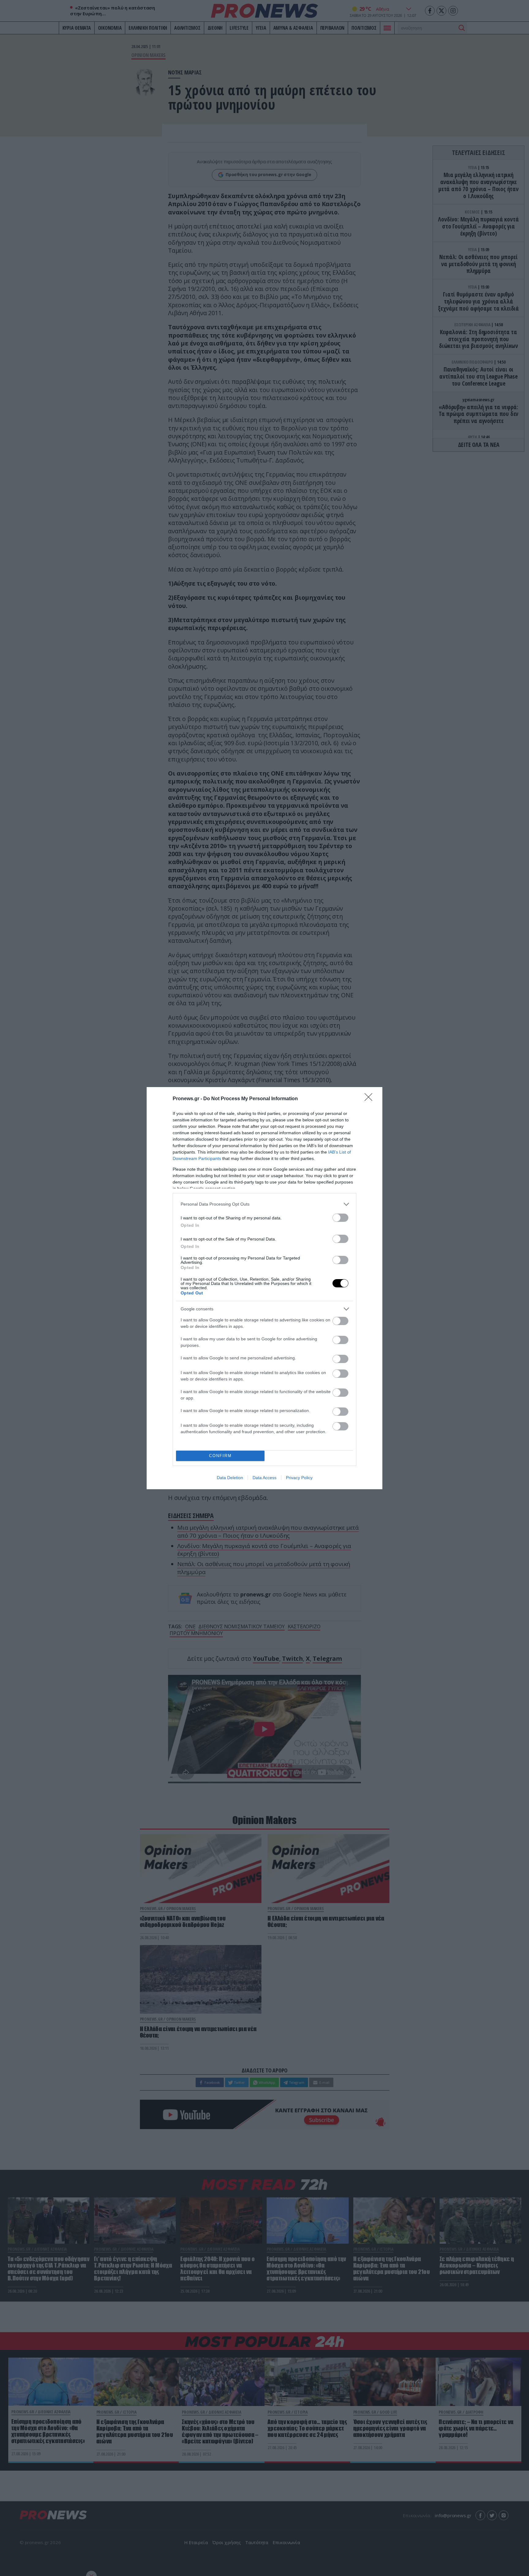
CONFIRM (220, 1456)
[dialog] (264, 1288)
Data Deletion (230, 1478)
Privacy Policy (299, 1478)
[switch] (340, 1218)
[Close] (370, 1099)
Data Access (264, 1478)
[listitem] (264, 1204)
